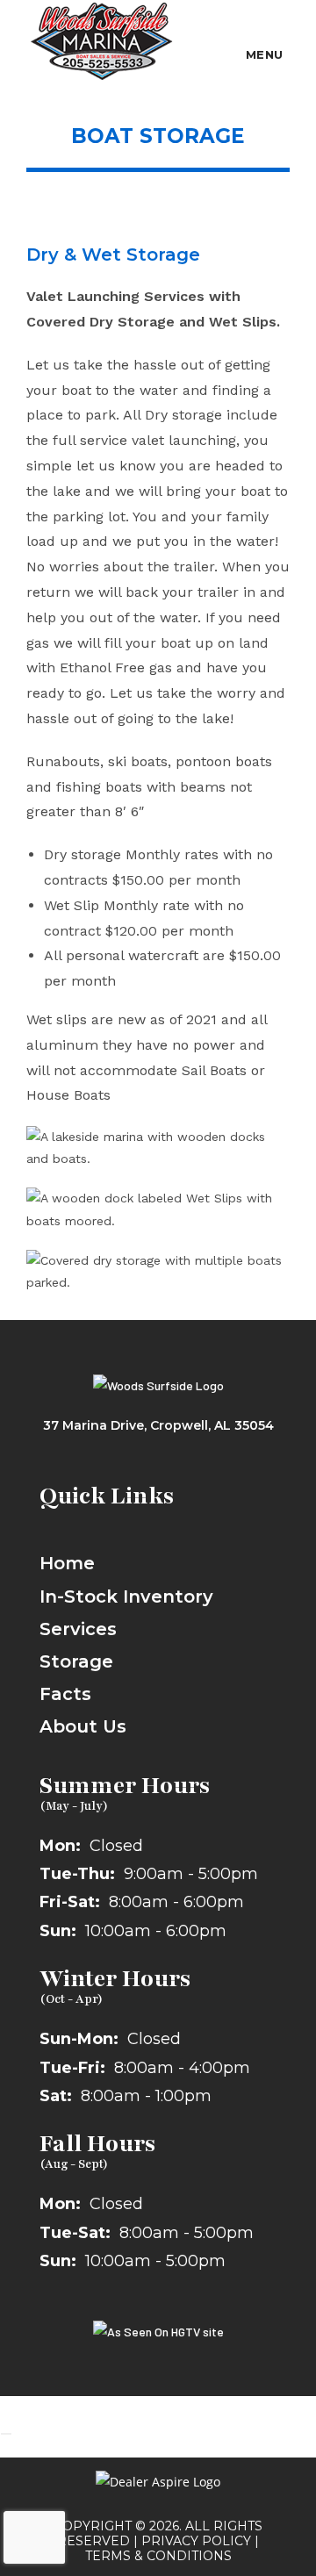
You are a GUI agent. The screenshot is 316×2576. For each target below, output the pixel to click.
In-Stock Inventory (126, 1597)
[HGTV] (158, 2331)
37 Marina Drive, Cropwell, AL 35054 (158, 1425)
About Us (83, 1726)
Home (67, 1563)
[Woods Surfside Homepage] (158, 1384)
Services (78, 1629)
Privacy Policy (196, 2541)
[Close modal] (6, 2434)
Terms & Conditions (158, 2556)
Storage (76, 1661)
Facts (65, 1694)
